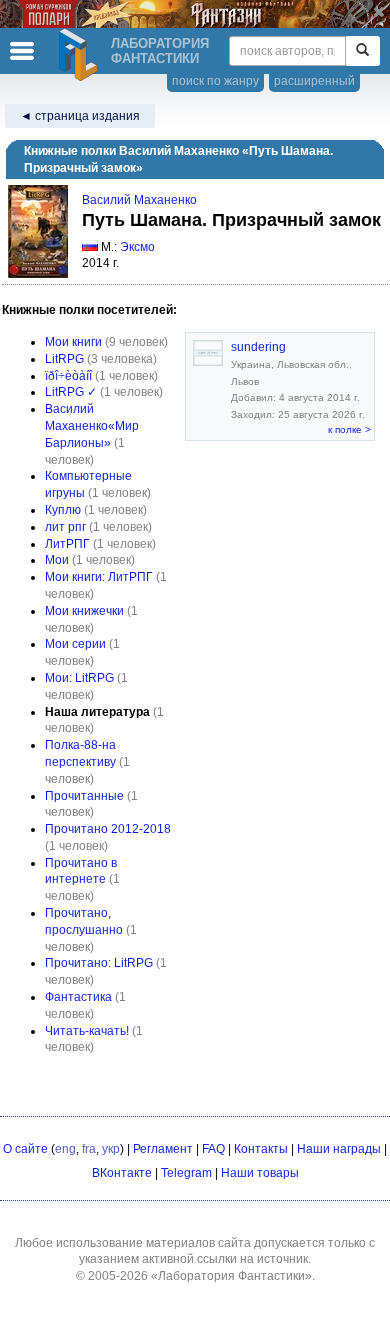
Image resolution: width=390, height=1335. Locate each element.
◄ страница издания (80, 116)
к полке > (349, 429)
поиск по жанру (215, 81)
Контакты (261, 1149)
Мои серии (75, 644)
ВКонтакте (122, 1173)
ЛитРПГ (67, 544)
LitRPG (64, 359)
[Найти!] (362, 51)
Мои (57, 560)
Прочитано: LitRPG (99, 963)
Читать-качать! (87, 1031)
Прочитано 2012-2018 (108, 829)
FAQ (213, 1149)
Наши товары (260, 1173)
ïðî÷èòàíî (68, 376)
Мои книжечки (84, 611)
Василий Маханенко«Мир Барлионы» (92, 426)
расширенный (314, 81)
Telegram (186, 1173)
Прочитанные (84, 796)
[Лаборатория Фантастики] (81, 55)
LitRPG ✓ (71, 392)
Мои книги (73, 342)
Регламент (163, 1149)
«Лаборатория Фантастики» (231, 1276)
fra (89, 1149)
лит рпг (65, 527)
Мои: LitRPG (79, 678)
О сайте (25, 1149)
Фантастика (78, 997)
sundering (258, 347)
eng (65, 1149)
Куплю (63, 510)
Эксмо (137, 247)
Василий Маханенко (139, 200)
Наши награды (339, 1149)
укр (111, 1149)
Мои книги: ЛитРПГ (99, 577)
